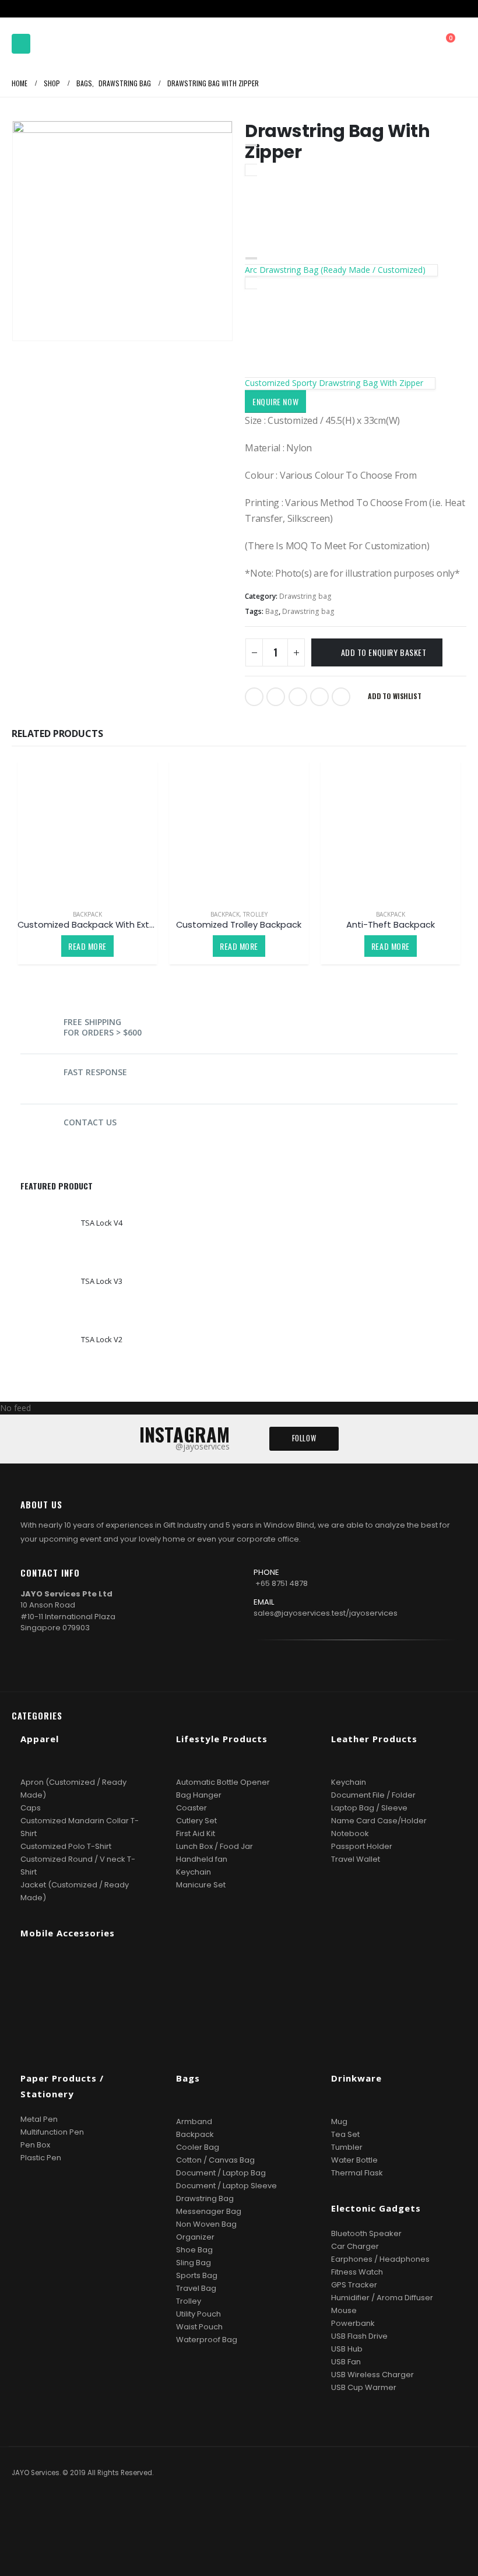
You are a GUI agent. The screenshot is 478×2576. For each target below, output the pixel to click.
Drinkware (356, 2078)
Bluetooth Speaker (366, 2233)
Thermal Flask (357, 2173)
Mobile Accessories (68, 1933)
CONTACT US (90, 1122)
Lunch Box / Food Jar (215, 1846)
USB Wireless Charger (372, 2375)
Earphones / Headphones (380, 2259)
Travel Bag (196, 2288)
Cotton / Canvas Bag (215, 2160)
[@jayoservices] (261, 1681)
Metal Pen (39, 2119)
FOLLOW (304, 1438)
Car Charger (355, 2246)
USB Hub (347, 2349)
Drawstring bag (305, 596)
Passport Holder (362, 1846)
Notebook (350, 1833)
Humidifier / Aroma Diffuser (382, 2298)
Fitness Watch (357, 2272)
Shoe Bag (194, 2250)
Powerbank (353, 2323)
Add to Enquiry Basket (384, 652)
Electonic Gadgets (376, 2208)
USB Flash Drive (359, 2336)
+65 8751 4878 (282, 1583)
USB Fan (346, 2362)
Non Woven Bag (206, 2224)
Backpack (87, 914)
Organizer (195, 2237)
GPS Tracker (354, 2285)
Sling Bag (194, 2263)
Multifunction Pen (52, 2132)
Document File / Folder (373, 1795)
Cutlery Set (196, 1821)
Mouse (344, 2310)
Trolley (255, 914)
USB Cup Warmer (364, 2387)
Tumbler (347, 2147)
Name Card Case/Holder (379, 1821)
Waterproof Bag (207, 2340)
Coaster (191, 1808)
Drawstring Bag (205, 2198)
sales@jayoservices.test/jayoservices (326, 1613)
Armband (194, 2121)
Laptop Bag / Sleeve (369, 1808)
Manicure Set (201, 1885)
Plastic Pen (41, 2158)
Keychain (194, 1872)
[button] (21, 44)
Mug (339, 2121)
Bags (188, 2078)
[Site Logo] (67, 44)
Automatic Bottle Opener (223, 1782)
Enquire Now (275, 401)
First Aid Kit (196, 1833)
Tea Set (345, 2134)
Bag (272, 611)
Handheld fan (202, 1859)
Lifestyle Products (222, 1739)
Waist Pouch (199, 2327)
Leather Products (374, 1739)
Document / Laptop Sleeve (226, 2186)
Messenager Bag (209, 2211)
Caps (31, 1808)
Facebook (254, 697)
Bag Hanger (199, 1795)
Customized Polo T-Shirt (66, 1846)
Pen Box (35, 2145)
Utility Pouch (198, 2314)
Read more (87, 946)
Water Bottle (354, 2160)
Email (341, 697)
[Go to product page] (87, 830)
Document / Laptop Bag (221, 2173)
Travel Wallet (356, 1859)
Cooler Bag (198, 2147)
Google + (319, 697)
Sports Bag (197, 2275)
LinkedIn (298, 697)
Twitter (276, 697)
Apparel (40, 1739)
